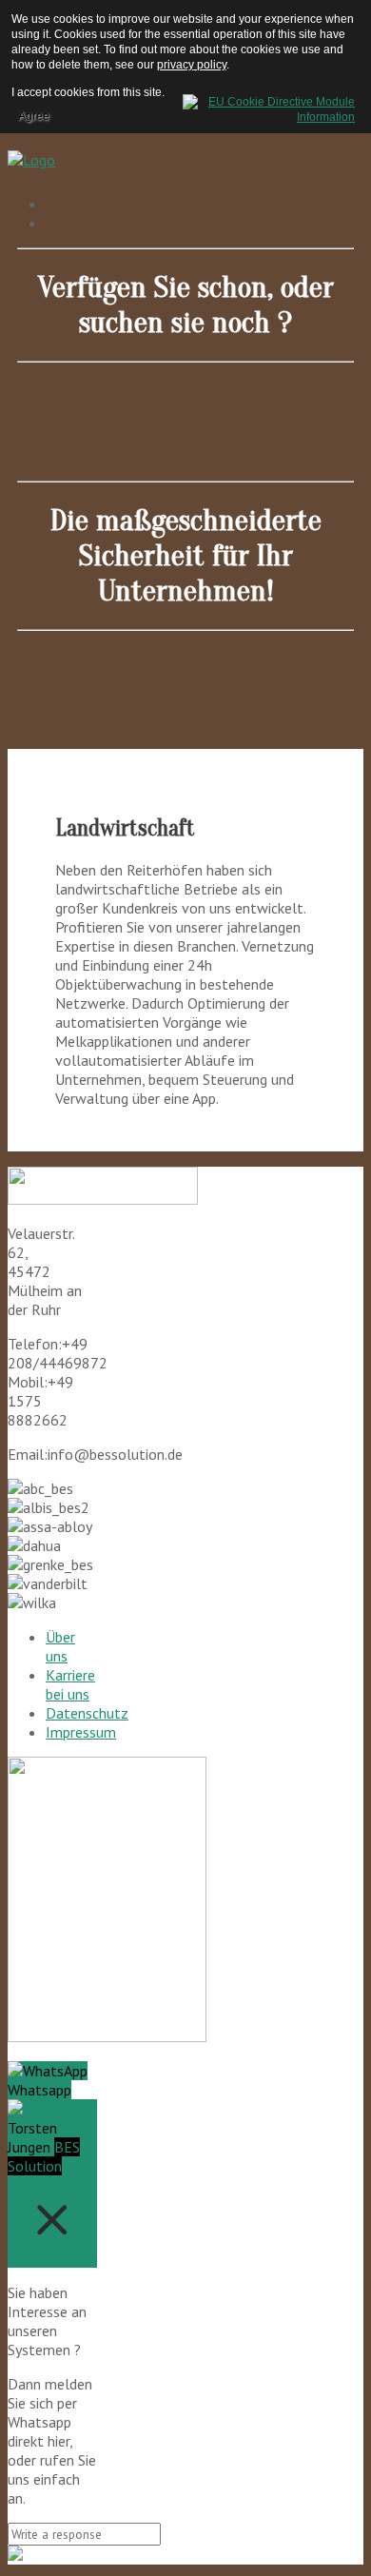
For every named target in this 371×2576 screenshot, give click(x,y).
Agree (34, 116)
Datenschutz (87, 1713)
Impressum (81, 1732)
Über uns (60, 1646)
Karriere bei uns (70, 1684)
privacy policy (192, 65)
